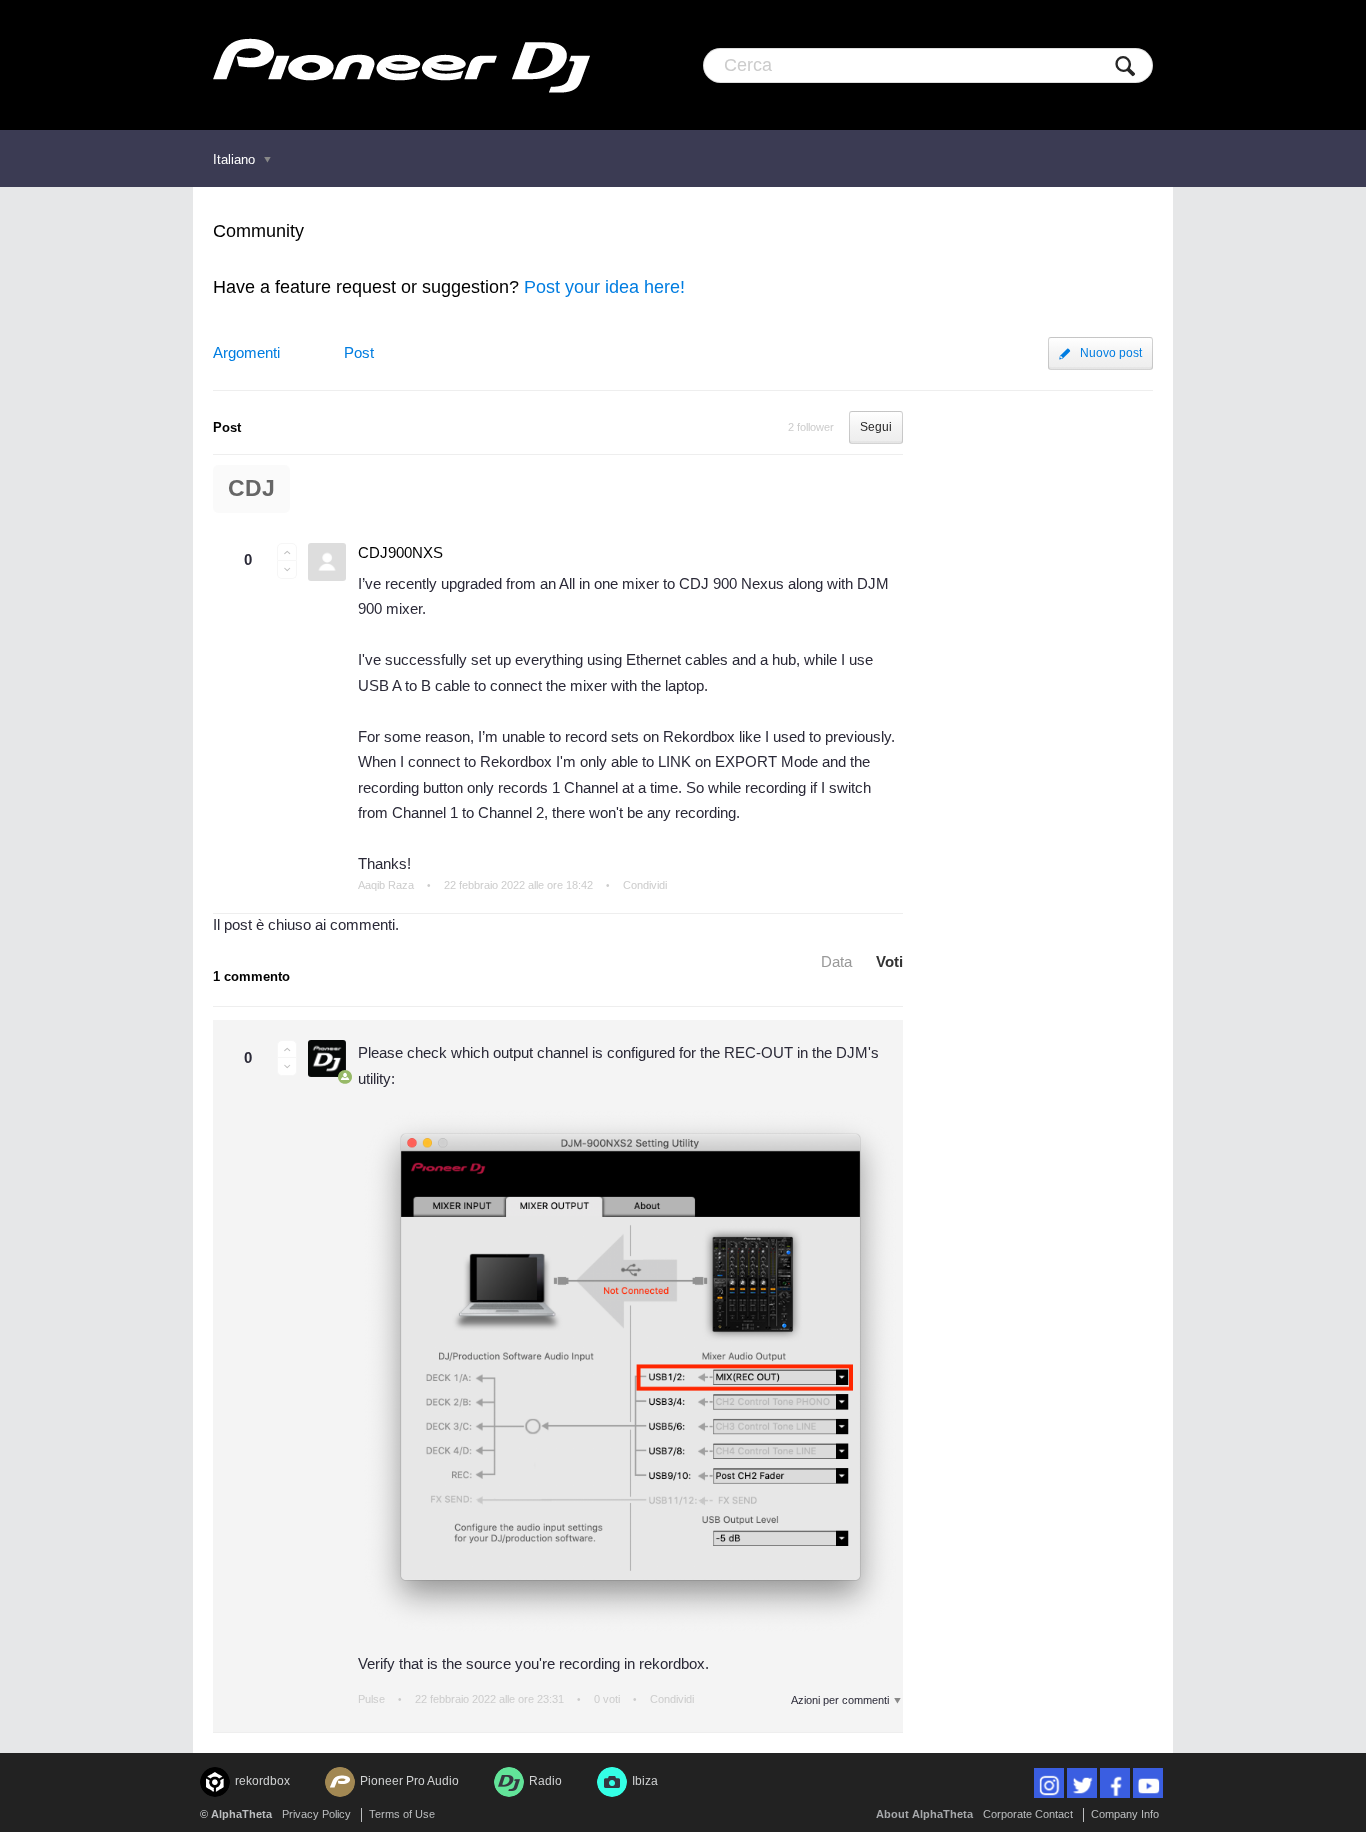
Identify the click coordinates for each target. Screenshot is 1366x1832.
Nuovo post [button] (1111, 353)
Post (359, 352)
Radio (545, 1781)
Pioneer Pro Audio (409, 1781)
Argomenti (246, 352)
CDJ (251, 488)
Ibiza (645, 1781)
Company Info (1125, 1814)
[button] (287, 552)
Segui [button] (876, 427)
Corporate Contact (1028, 1814)
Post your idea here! (604, 287)
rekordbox (262, 1781)
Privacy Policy (316, 1814)
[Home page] (401, 65)
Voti (889, 961)
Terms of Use (402, 1814)
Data (836, 961)
